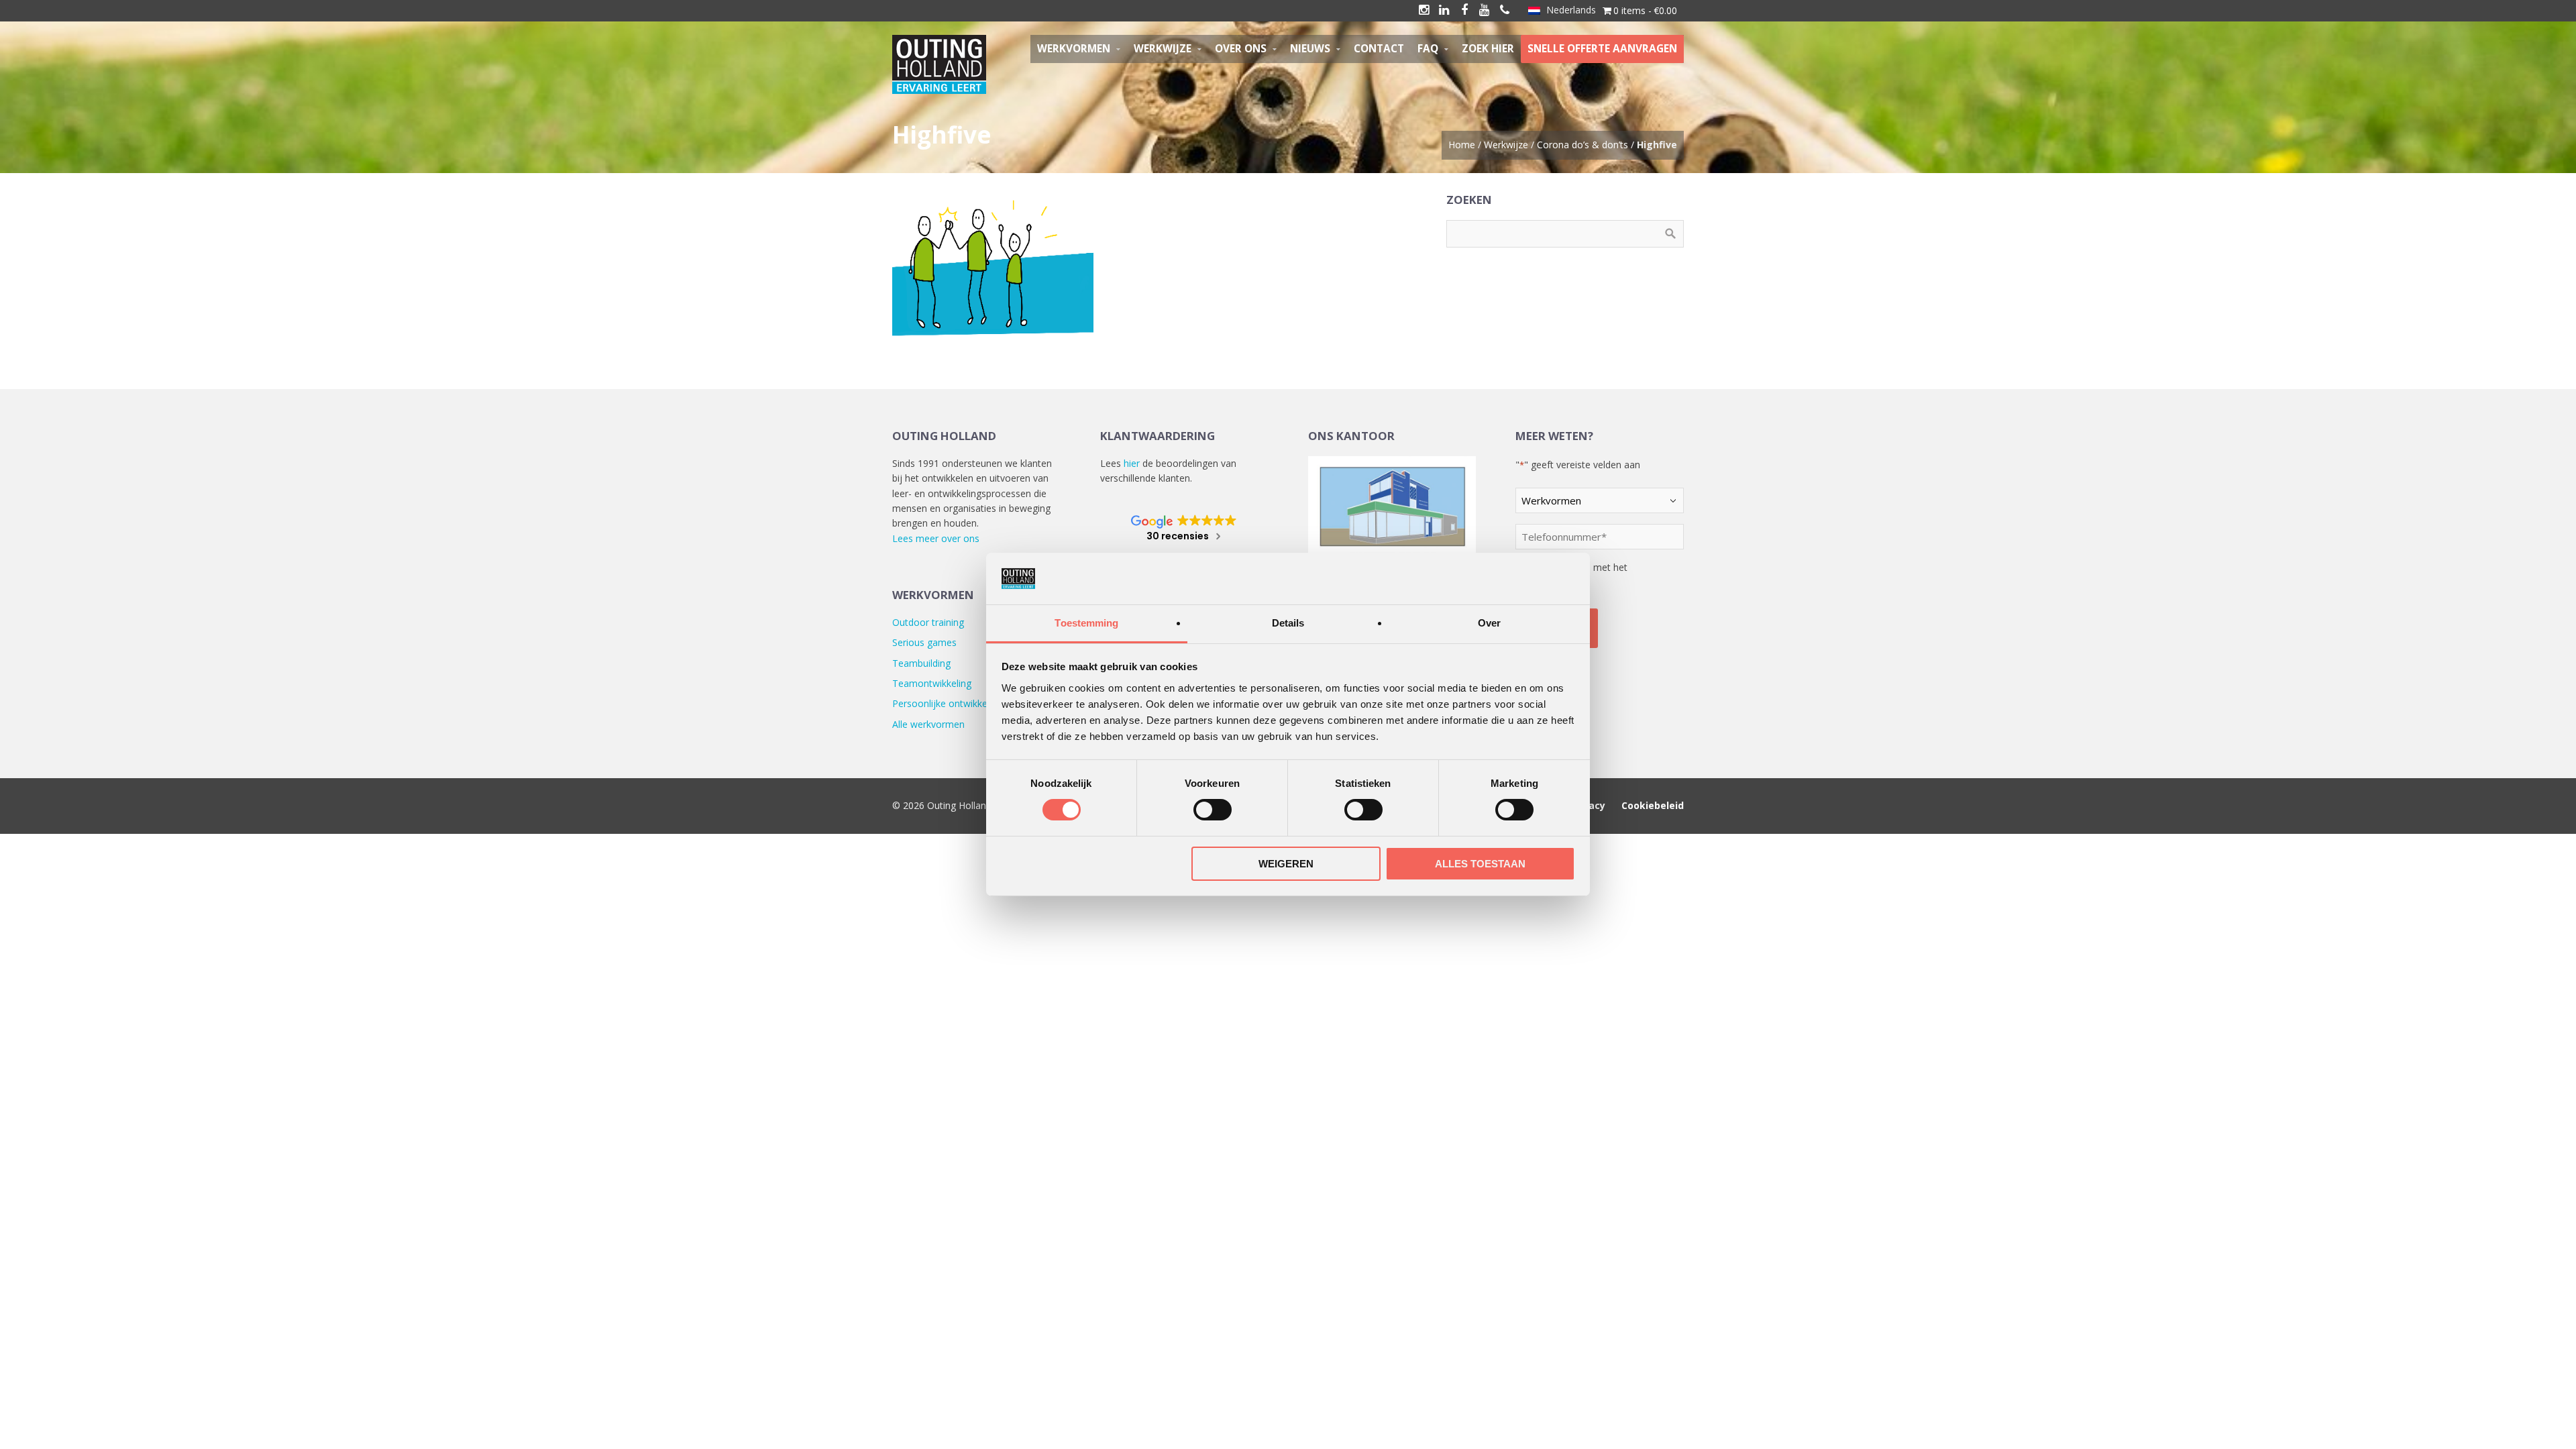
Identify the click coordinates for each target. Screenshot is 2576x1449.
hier (1132, 463)
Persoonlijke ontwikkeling (947, 703)
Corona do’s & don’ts (1582, 145)
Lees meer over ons (936, 538)
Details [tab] (1288, 623)
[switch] (1213, 810)
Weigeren (1286, 864)
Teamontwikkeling (932, 683)
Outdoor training (928, 622)
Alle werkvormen (928, 724)
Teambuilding (921, 663)
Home (1462, 145)
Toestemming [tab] (1086, 623)
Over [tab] (1489, 623)
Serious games (924, 642)
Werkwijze (1506, 145)
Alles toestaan (1480, 864)
